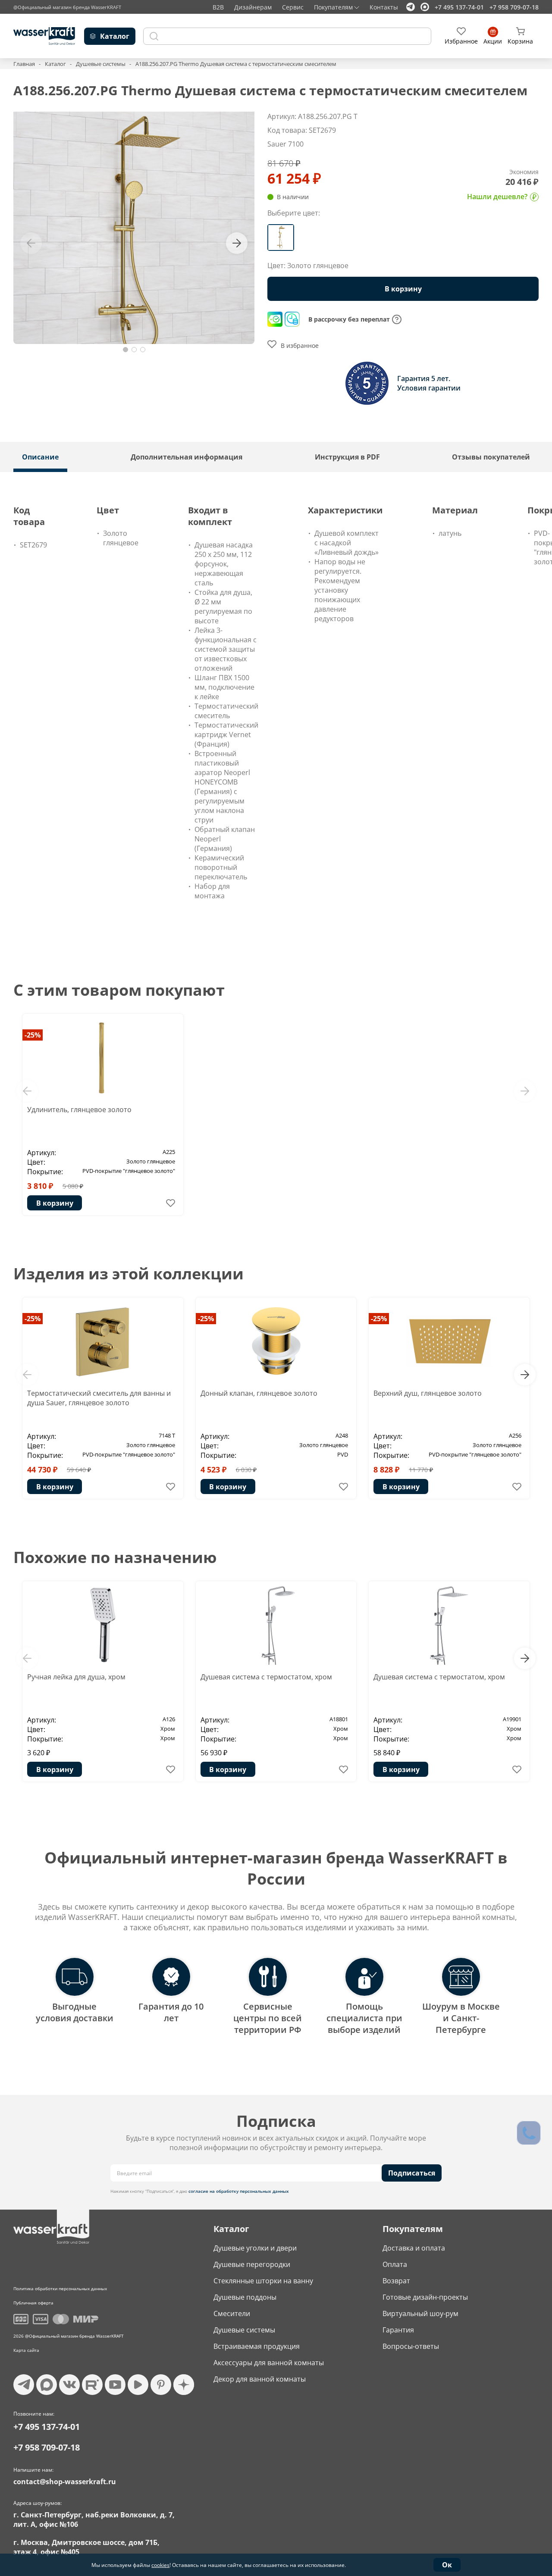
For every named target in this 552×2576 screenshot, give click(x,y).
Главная (24, 64)
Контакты (384, 7)
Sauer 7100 (285, 144)
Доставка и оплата (414, 2248)
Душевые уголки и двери (255, 2248)
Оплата (395, 2264)
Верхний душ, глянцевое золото (428, 1393)
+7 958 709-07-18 (514, 7)
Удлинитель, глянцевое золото (79, 1110)
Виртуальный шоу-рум (420, 2313)
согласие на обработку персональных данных (239, 2191)
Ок (447, 2565)
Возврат (396, 2281)
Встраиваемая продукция (257, 2346)
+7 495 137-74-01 (459, 7)
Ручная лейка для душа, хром (76, 1677)
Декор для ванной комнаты (260, 2379)
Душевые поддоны (245, 2297)
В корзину (55, 1203)
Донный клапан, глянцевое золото (259, 1393)
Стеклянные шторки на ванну (263, 2281)
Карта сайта (26, 2350)
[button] (125, 350)
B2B (218, 7)
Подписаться (412, 2173)
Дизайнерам (253, 7)
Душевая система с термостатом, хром (266, 1677)
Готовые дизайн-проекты (425, 2297)
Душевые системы (101, 64)
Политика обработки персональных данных (60, 2288)
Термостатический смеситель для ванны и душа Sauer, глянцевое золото (99, 1398)
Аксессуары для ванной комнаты (269, 2363)
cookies (160, 2565)
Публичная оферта (33, 2303)
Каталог (55, 64)
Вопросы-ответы (411, 2346)
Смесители (232, 2313)
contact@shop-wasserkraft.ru (65, 2482)
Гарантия (398, 2330)
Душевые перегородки (252, 2264)
